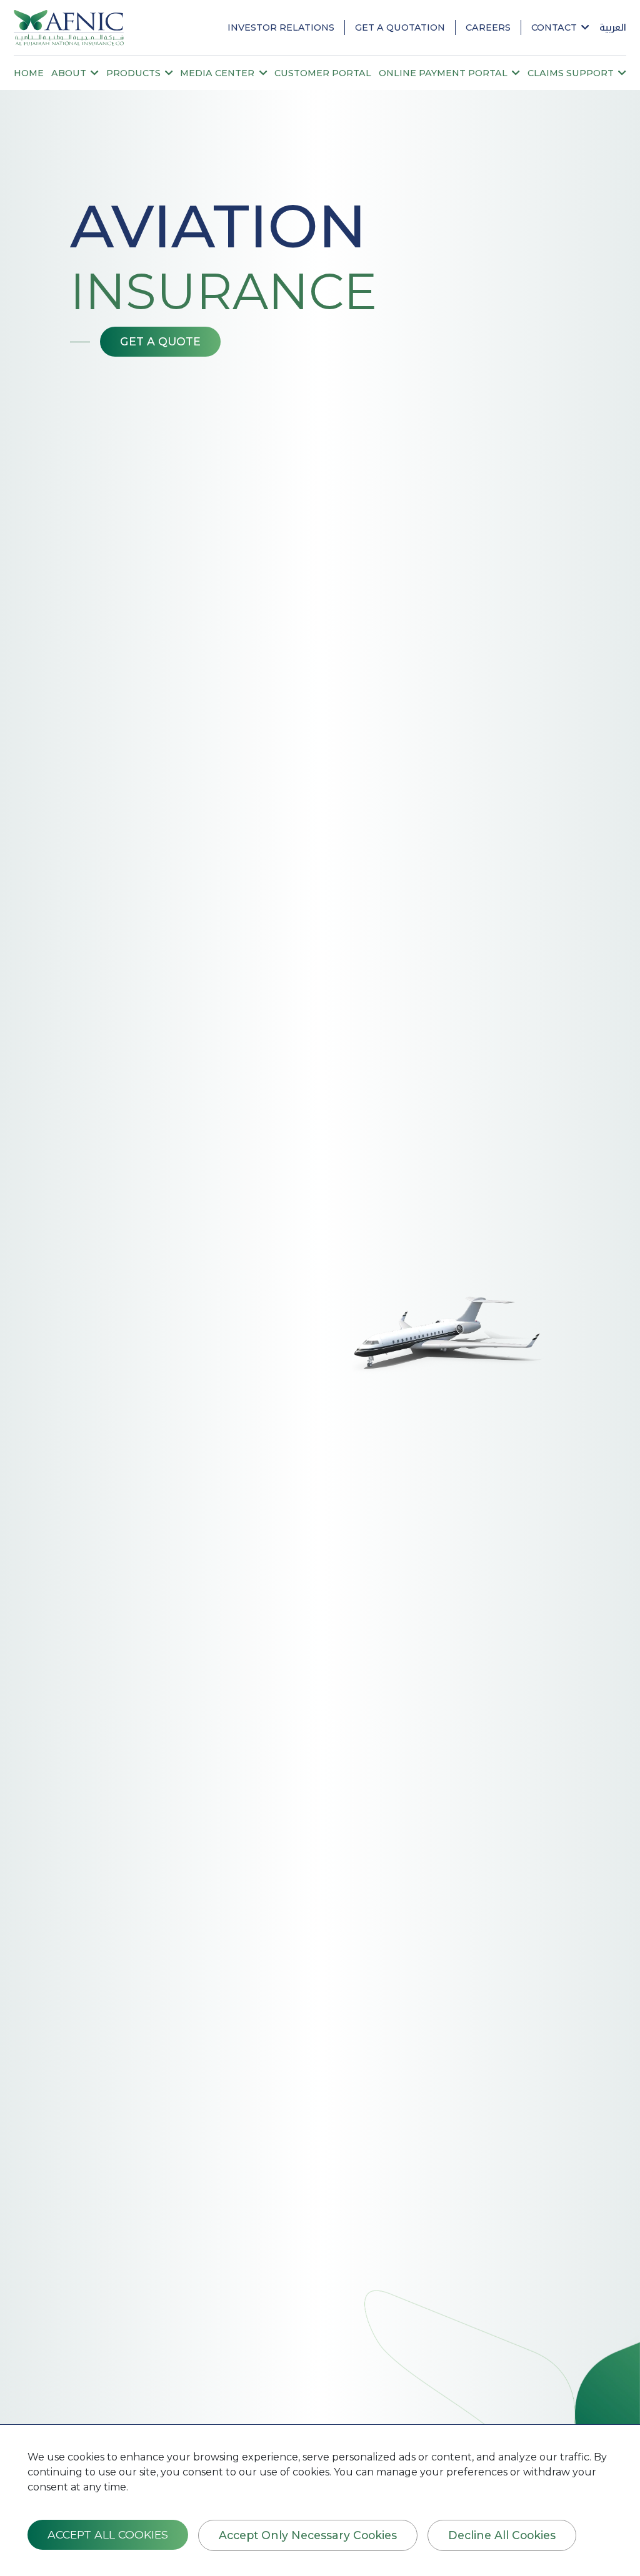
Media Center (218, 73)
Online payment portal (444, 73)
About (70, 73)
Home (29, 73)
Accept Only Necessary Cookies (308, 2535)
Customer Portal (323, 73)
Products (135, 73)
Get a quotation (400, 27)
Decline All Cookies (502, 2535)
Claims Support (572, 73)
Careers (488, 27)
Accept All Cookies (108, 2534)
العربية (613, 27)
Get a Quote (160, 341)
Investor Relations (281, 27)
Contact (555, 27)
